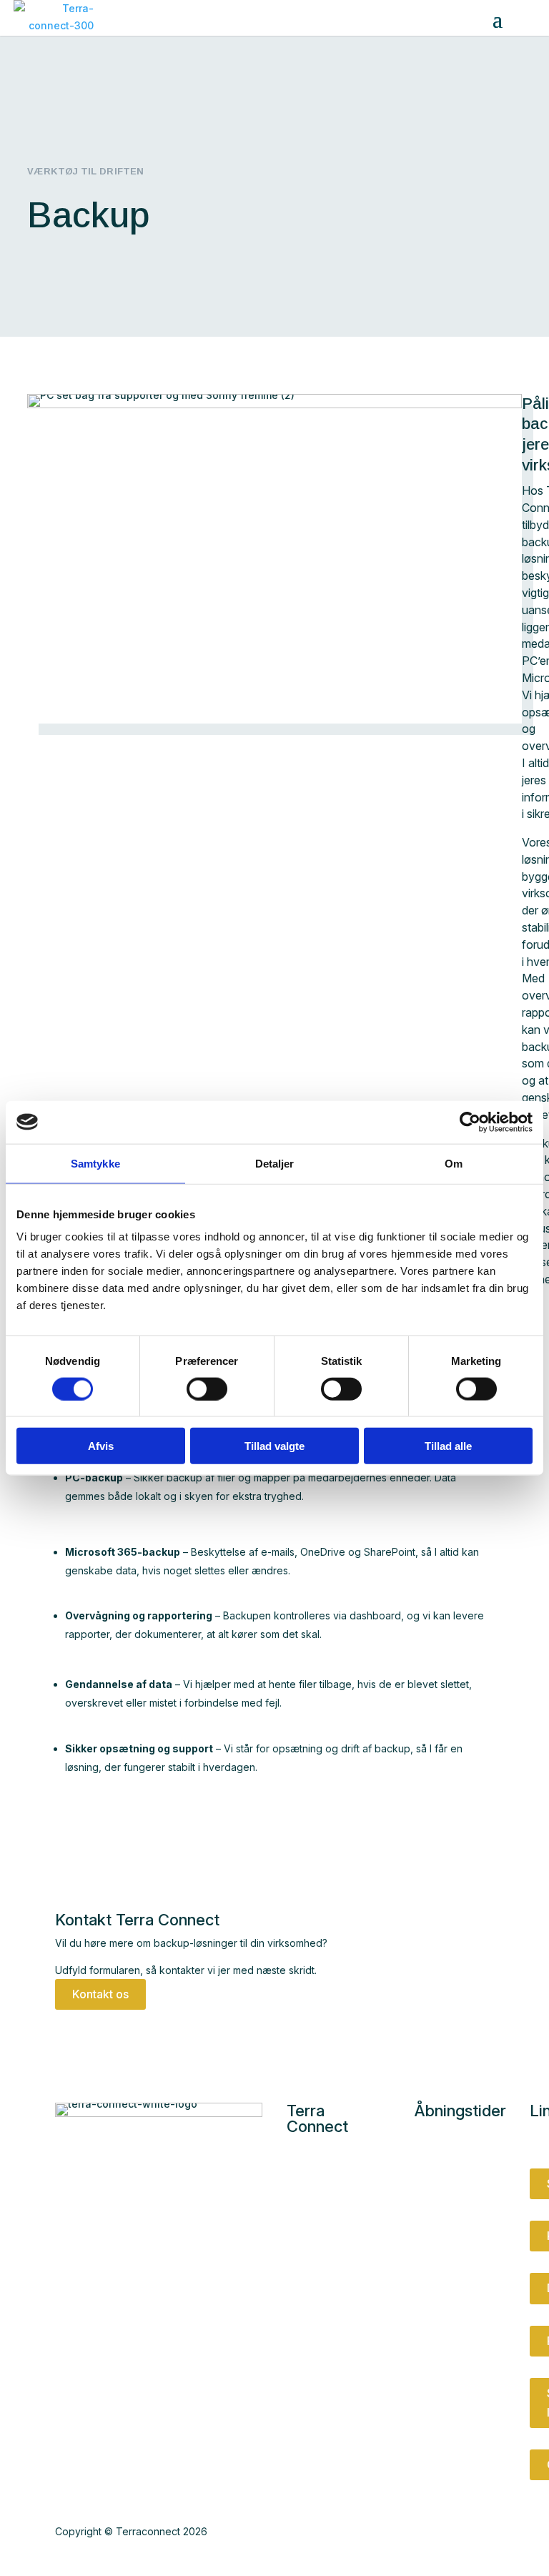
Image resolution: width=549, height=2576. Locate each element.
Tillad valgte (274, 1446)
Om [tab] (454, 1163)
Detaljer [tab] (275, 1163)
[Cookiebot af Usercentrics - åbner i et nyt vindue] (470, 1122)
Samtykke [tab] (95, 1163)
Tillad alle (448, 1446)
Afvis (101, 1446)
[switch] (207, 1388)
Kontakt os (100, 1994)
